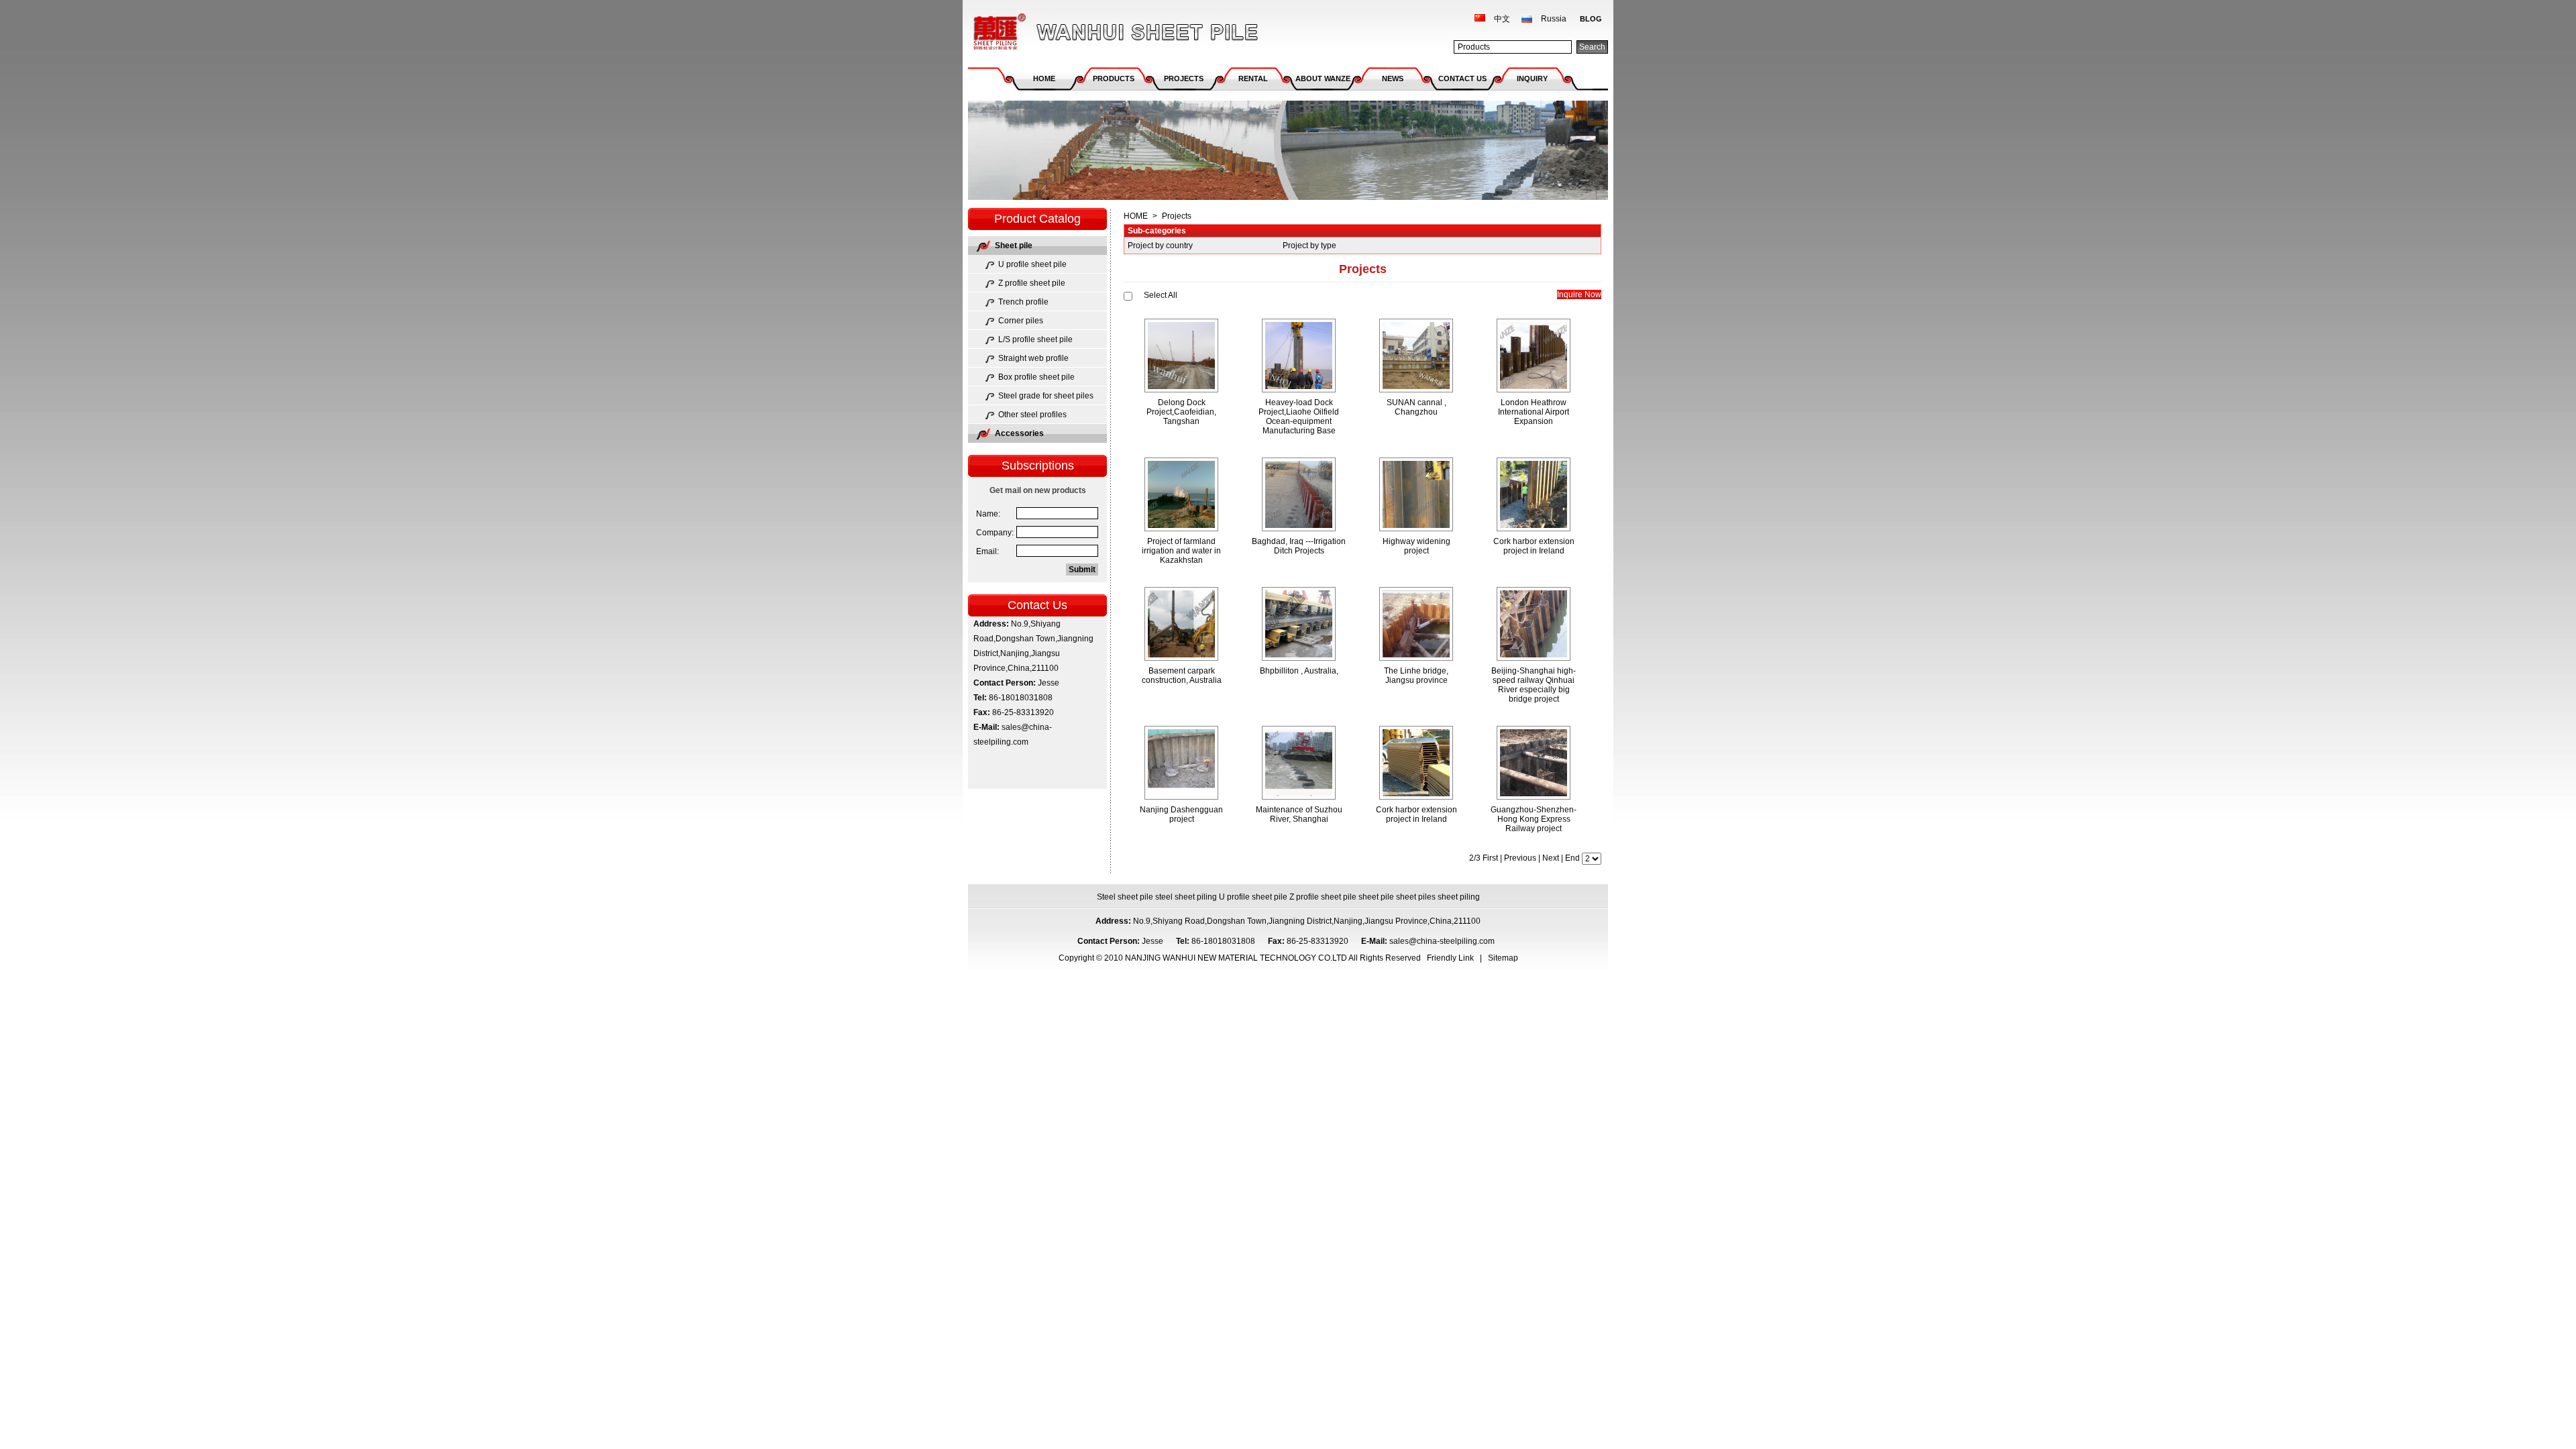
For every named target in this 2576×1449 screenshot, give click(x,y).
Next (1551, 858)
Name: (988, 514)
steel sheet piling (1186, 897)
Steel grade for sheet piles (1046, 396)
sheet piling (1459, 897)
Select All (1161, 295)
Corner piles (1021, 321)
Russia (1554, 19)
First (1490, 858)
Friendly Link (1450, 958)
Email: (987, 551)
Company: (995, 533)
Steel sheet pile (1125, 897)
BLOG (1591, 19)
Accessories (1019, 433)
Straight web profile (1033, 358)
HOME (1136, 216)
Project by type (1309, 246)
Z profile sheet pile (1032, 283)
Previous (1520, 858)
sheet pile (1376, 897)
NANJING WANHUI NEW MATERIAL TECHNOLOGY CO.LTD (1079, 18)
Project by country (1160, 246)
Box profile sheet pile (1036, 377)
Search (1592, 47)
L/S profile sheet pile (1035, 339)
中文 (1502, 19)
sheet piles (1416, 897)
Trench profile (1023, 302)
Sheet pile (1014, 246)
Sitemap (1503, 958)
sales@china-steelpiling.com (1443, 941)
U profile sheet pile (1032, 264)
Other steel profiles (1032, 415)
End (1572, 858)
